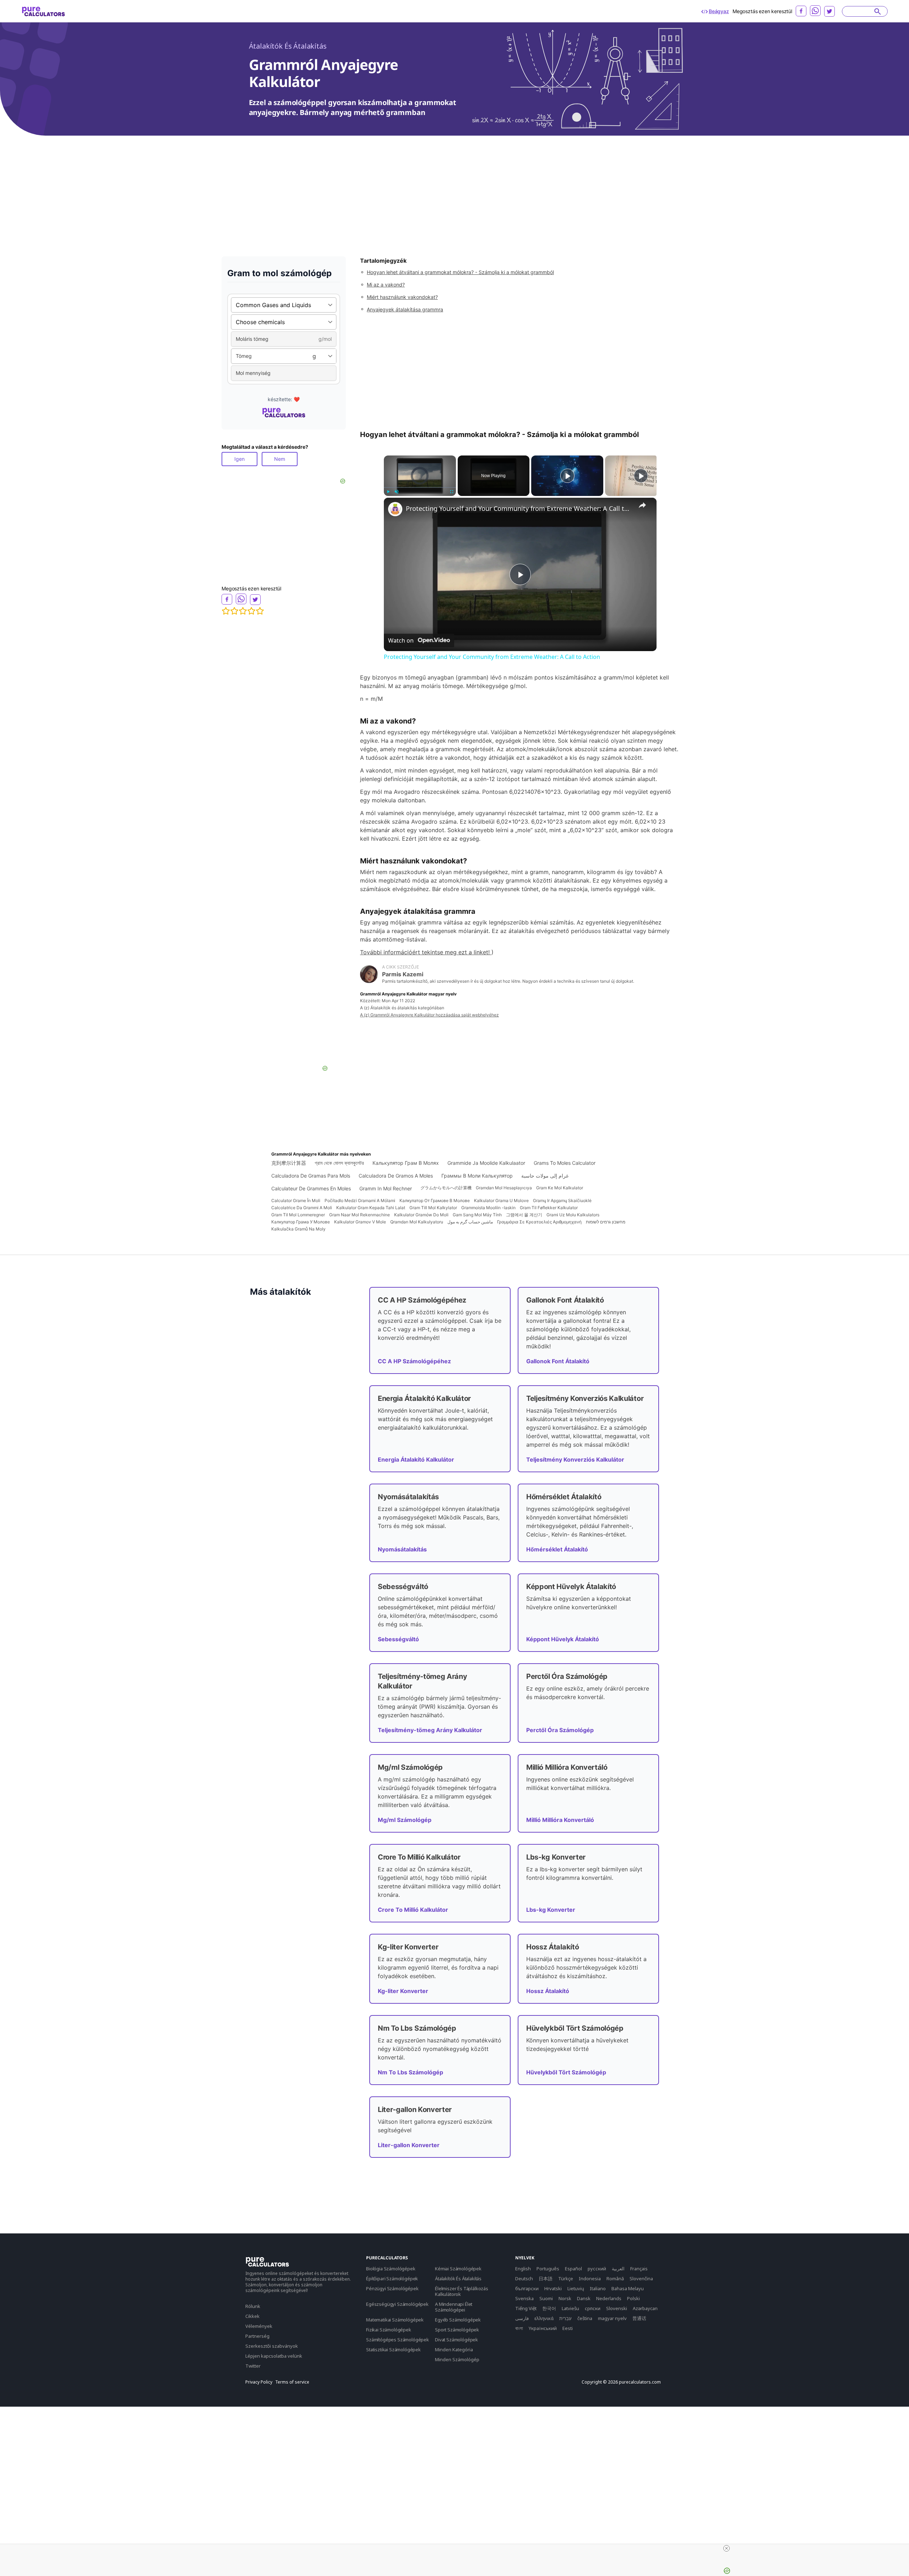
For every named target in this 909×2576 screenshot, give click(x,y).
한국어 (549, 2308)
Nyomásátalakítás (402, 1549)
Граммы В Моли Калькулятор (477, 1176)
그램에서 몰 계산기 (524, 1215)
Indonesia (590, 2278)
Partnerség (257, 2336)
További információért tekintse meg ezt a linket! (426, 952)
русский (597, 2269)
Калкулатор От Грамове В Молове (435, 1200)
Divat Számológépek (456, 2340)
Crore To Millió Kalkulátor (413, 1910)
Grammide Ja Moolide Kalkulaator (486, 1163)
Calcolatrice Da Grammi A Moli (302, 1208)
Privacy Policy (259, 2382)
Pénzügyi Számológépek (392, 2288)
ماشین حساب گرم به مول (470, 1222)
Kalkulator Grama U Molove (501, 1200)
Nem (280, 459)
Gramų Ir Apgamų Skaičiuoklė (562, 1200)
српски (593, 2308)
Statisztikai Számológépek (393, 2349)
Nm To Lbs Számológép (410, 2072)
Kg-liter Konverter (403, 1991)
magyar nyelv (612, 2318)
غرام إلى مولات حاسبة (545, 1176)
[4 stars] (251, 611)
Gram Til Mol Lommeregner (298, 1215)
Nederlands (609, 2298)
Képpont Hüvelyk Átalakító (563, 1639)
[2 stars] (234, 611)
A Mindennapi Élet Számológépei (454, 2307)
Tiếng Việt (526, 2308)
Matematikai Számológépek (395, 2320)
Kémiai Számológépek (458, 2269)
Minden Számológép (457, 2359)
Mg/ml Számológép (405, 1820)
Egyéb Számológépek (458, 2320)
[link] (395, 509)
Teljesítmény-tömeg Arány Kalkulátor (430, 1730)
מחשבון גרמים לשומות (606, 1222)
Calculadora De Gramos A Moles (396, 1176)
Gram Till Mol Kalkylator (433, 1208)
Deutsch (524, 2278)
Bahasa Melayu (628, 2288)
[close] (726, 2548)
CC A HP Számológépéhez (414, 1361)
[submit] (878, 11)
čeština (585, 2318)
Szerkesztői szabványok (272, 2346)
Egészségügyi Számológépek (397, 2304)
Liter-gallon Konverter (409, 2145)
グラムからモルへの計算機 (446, 1188)
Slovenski (617, 2308)
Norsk (565, 2298)
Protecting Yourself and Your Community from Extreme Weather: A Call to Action (519, 508)
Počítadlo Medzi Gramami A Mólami (360, 1200)
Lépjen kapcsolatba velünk (274, 2356)
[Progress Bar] (420, 487)
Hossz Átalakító (548, 1991)
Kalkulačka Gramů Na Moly (298, 1229)
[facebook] (801, 11)
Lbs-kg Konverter (551, 1910)
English (523, 2269)
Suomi (546, 2298)
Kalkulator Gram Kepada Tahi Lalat (371, 1208)
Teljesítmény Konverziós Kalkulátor (575, 1459)
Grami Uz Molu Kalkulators (573, 1215)
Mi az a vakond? (386, 285)
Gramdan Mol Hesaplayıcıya (504, 1188)
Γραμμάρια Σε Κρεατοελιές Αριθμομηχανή (539, 1222)
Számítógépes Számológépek (398, 2340)
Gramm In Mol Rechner (386, 1188)
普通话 (639, 2318)
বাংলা (519, 2328)
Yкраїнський (543, 2328)
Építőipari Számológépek (392, 2278)
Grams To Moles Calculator (565, 1163)
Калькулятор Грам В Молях (406, 1163)
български (527, 2288)
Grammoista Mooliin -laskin (488, 1208)
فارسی (522, 2318)
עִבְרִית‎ (565, 2318)
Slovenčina (641, 2278)
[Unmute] (397, 492)
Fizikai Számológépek (389, 2330)
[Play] (388, 492)
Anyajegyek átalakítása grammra (405, 309)
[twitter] (829, 11)
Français (639, 2269)
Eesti (568, 2328)
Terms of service (292, 2382)
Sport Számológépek (457, 2330)
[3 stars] (243, 611)
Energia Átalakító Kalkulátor (416, 1459)
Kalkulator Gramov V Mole (360, 1222)
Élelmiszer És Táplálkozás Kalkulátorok (462, 2291)
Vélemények (259, 2326)
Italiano (598, 2288)
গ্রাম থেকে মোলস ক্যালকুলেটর (339, 1163)
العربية (618, 2269)
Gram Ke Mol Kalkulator (560, 1188)
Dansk (584, 2298)
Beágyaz (719, 11)
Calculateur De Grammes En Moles (311, 1188)
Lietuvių (576, 2288)
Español (573, 2269)
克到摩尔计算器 (289, 1163)
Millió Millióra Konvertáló (560, 1820)
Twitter (253, 2366)
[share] (642, 505)
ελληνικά (544, 2318)
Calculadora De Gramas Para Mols (311, 1176)
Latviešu (570, 2308)
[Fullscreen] (452, 492)
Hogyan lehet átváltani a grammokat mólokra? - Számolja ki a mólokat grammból (460, 272)
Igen (240, 459)
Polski (633, 2298)
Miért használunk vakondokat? (402, 297)
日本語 (546, 2278)
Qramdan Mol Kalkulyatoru (417, 1222)
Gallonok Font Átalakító (558, 1361)
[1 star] (226, 611)
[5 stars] (260, 611)
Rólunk (253, 2306)
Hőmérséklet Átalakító (557, 1549)
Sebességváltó (398, 1639)
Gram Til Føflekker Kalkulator (549, 1208)
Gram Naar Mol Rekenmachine (360, 1215)
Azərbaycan (645, 2308)
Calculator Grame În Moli (296, 1200)
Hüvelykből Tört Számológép (566, 2072)
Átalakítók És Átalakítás (288, 46)
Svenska (524, 2298)
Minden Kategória (454, 2349)
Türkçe (566, 2278)
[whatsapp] (815, 11)
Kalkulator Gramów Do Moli (421, 1215)
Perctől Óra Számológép (560, 1730)
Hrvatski (553, 2288)
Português (548, 2269)
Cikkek (252, 2316)
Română (615, 2278)
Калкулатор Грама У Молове (301, 1222)
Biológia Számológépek (391, 2269)
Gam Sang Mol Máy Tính (477, 1215)
